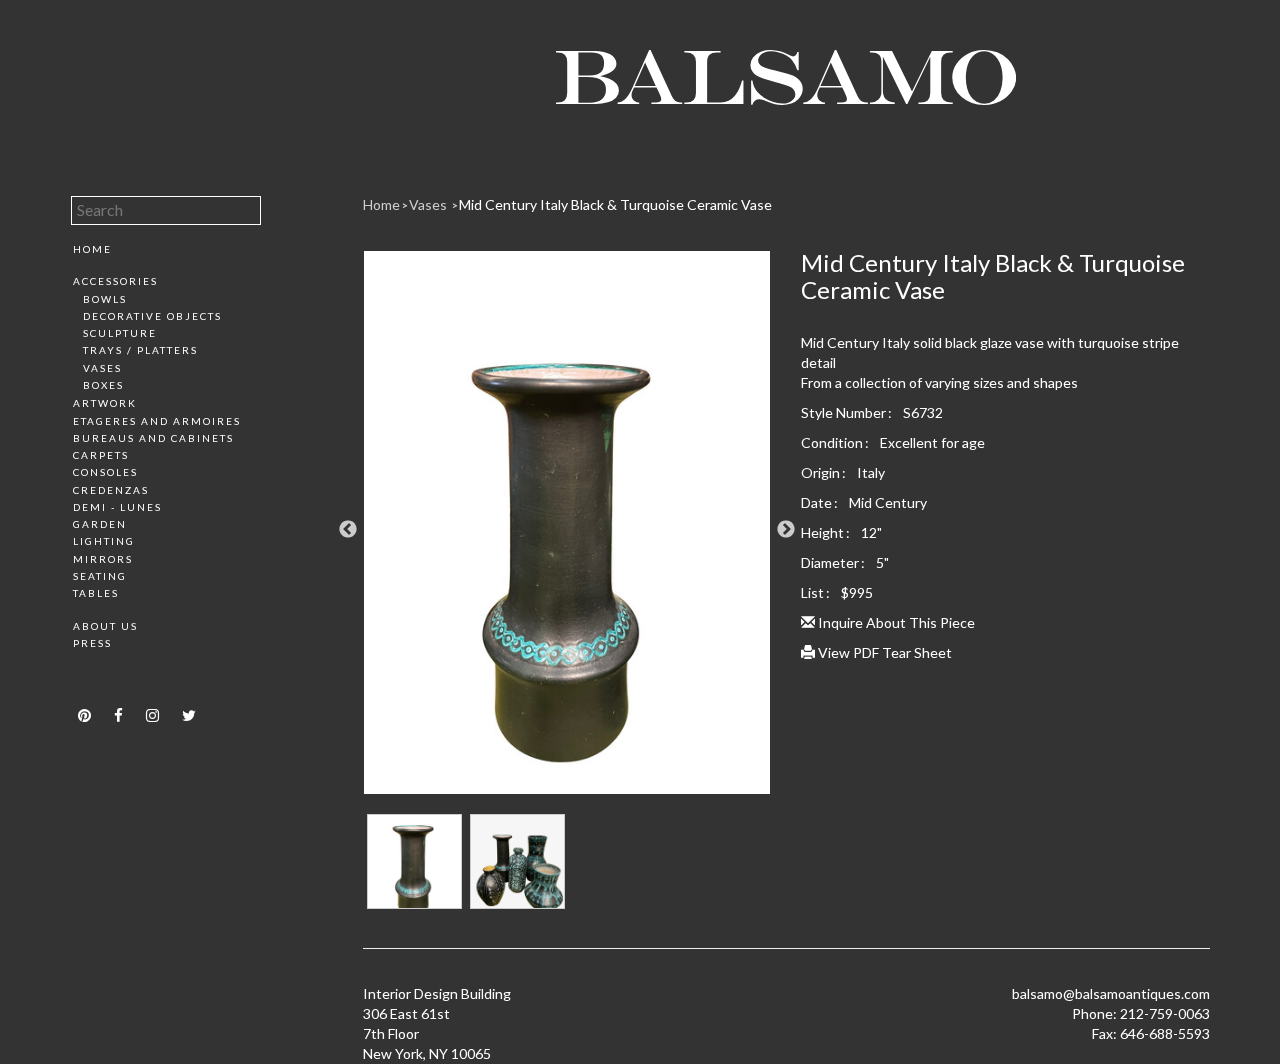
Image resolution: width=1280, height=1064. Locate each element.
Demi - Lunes (117, 507)
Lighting (104, 541)
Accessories (115, 281)
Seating (100, 576)
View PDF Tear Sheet (883, 652)
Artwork (105, 403)
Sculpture (120, 333)
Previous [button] (348, 530)
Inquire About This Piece (895, 622)
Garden (100, 524)
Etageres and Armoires (157, 421)
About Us (105, 626)
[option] (567, 530)
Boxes (103, 385)
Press (92, 643)
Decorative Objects (152, 316)
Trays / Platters (140, 350)
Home (92, 249)
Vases (102, 368)
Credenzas (111, 490)
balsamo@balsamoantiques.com (1111, 993)
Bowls (105, 299)
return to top (113, 678)
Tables (96, 593)
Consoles (105, 472)
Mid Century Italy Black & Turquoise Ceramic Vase (615, 204)
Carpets (101, 455)
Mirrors (103, 559)
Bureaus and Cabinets (153, 438)
